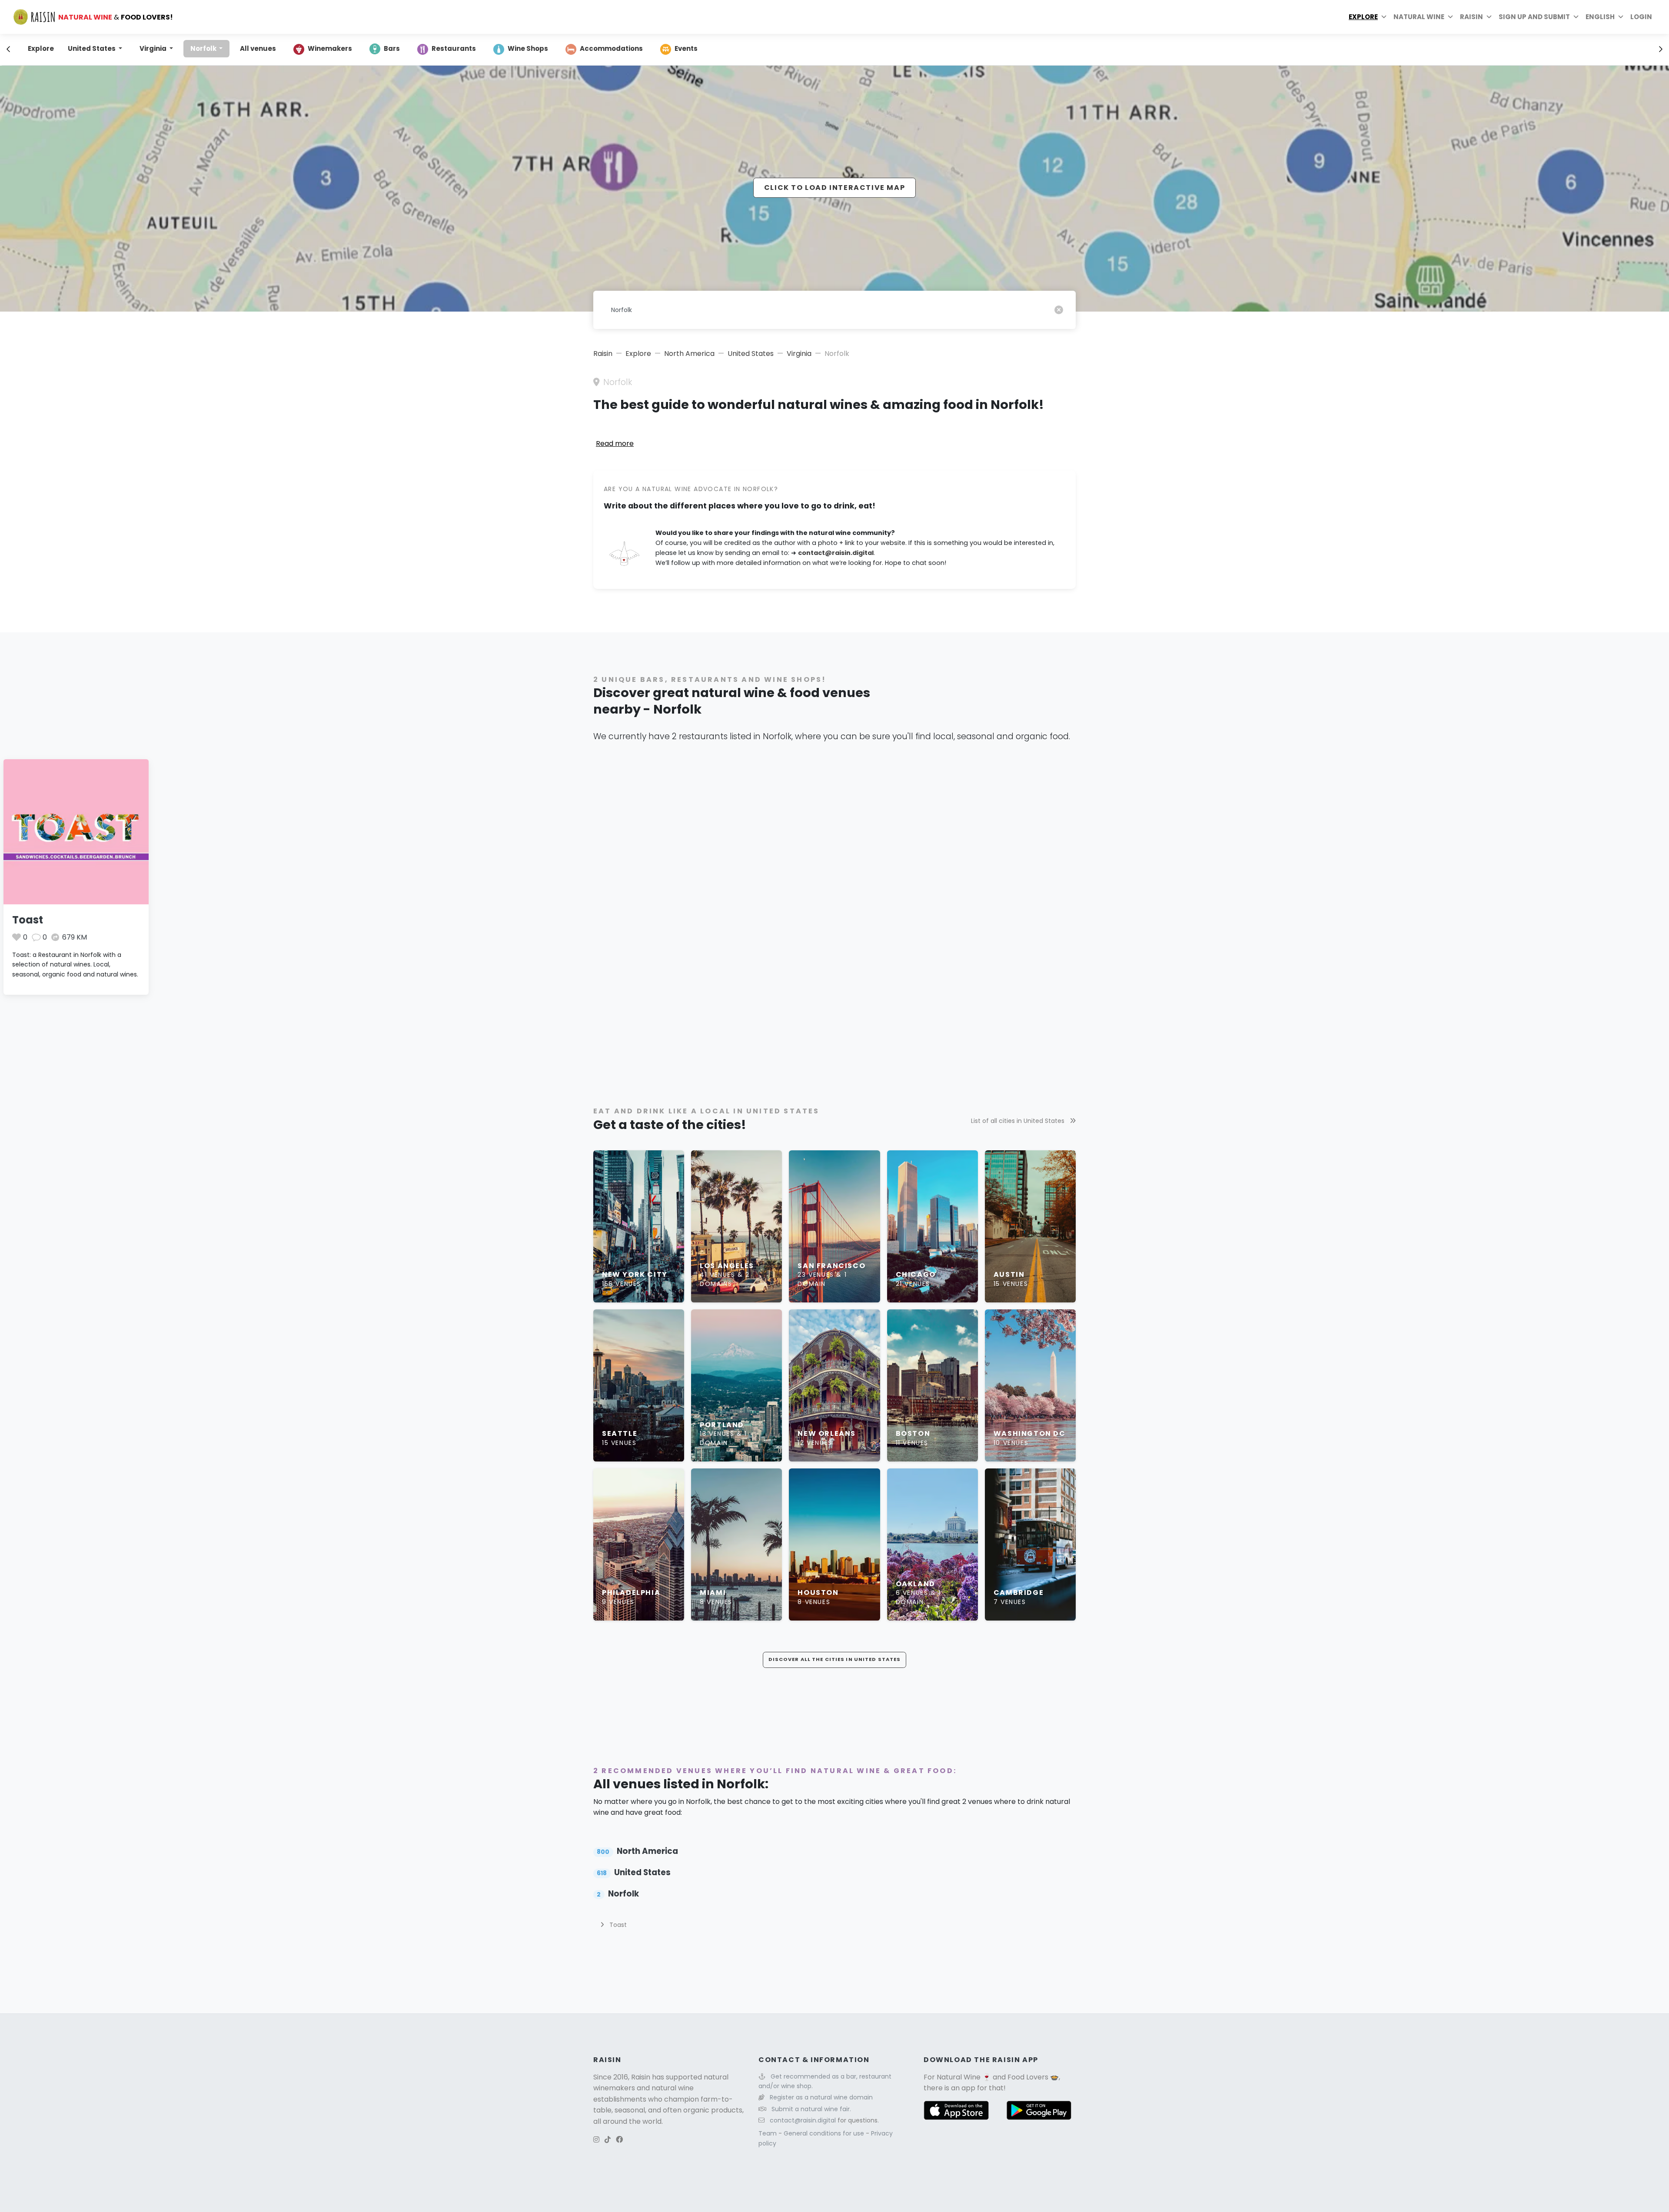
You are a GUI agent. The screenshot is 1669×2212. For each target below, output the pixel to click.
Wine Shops (528, 48)
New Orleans (827, 1433)
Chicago (916, 1274)
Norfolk (204, 48)
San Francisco (831, 1266)
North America (689, 354)
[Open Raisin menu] (1489, 17)
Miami (713, 1593)
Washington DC (1030, 1433)
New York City (635, 1274)
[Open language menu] (1621, 17)
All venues (258, 48)
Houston (818, 1593)
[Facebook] (619, 2140)
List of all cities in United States (1019, 1121)
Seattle (620, 1433)
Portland (722, 1425)
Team (768, 2133)
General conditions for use (825, 2133)
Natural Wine (959, 2077)
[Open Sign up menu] (1576, 17)
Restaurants (454, 48)
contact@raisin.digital (836, 553)
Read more (615, 443)
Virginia (154, 48)
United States (92, 48)
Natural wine (1419, 17)
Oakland (916, 1584)
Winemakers (330, 48)
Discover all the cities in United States (835, 1659)
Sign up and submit (1534, 17)
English (1600, 17)
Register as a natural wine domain (821, 2097)
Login (1641, 17)
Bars (392, 48)
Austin (1009, 1274)
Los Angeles (727, 1266)
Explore (1363, 17)
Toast (28, 920)
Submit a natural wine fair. (811, 2109)
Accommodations (611, 48)
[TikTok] (608, 2140)
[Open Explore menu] (1384, 17)
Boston (913, 1433)
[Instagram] (596, 2140)
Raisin (603, 354)
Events (686, 48)
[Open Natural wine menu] (1450, 17)
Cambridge (1019, 1593)
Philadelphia (631, 1593)
